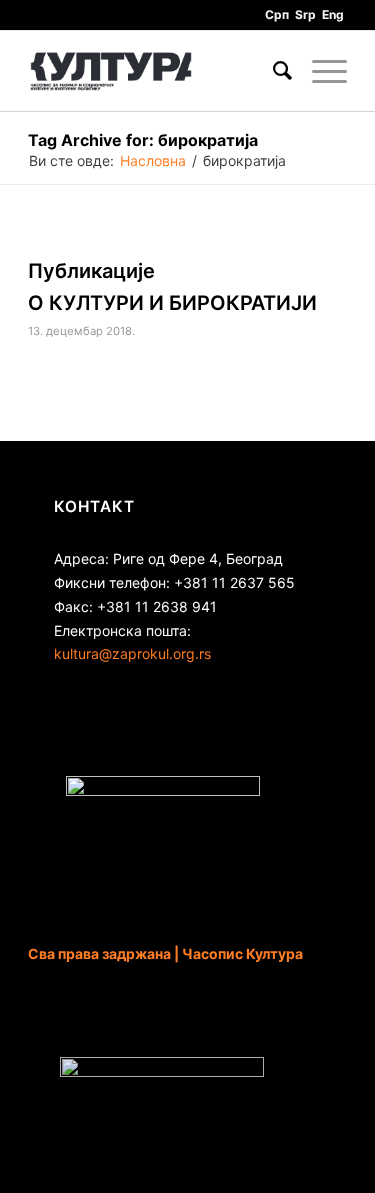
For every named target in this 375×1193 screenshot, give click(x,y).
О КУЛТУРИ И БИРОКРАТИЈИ (172, 303)
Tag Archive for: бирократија (143, 140)
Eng (333, 14)
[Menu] (319, 71)
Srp (305, 14)
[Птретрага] (272, 71)
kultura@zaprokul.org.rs (132, 653)
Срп (277, 14)
